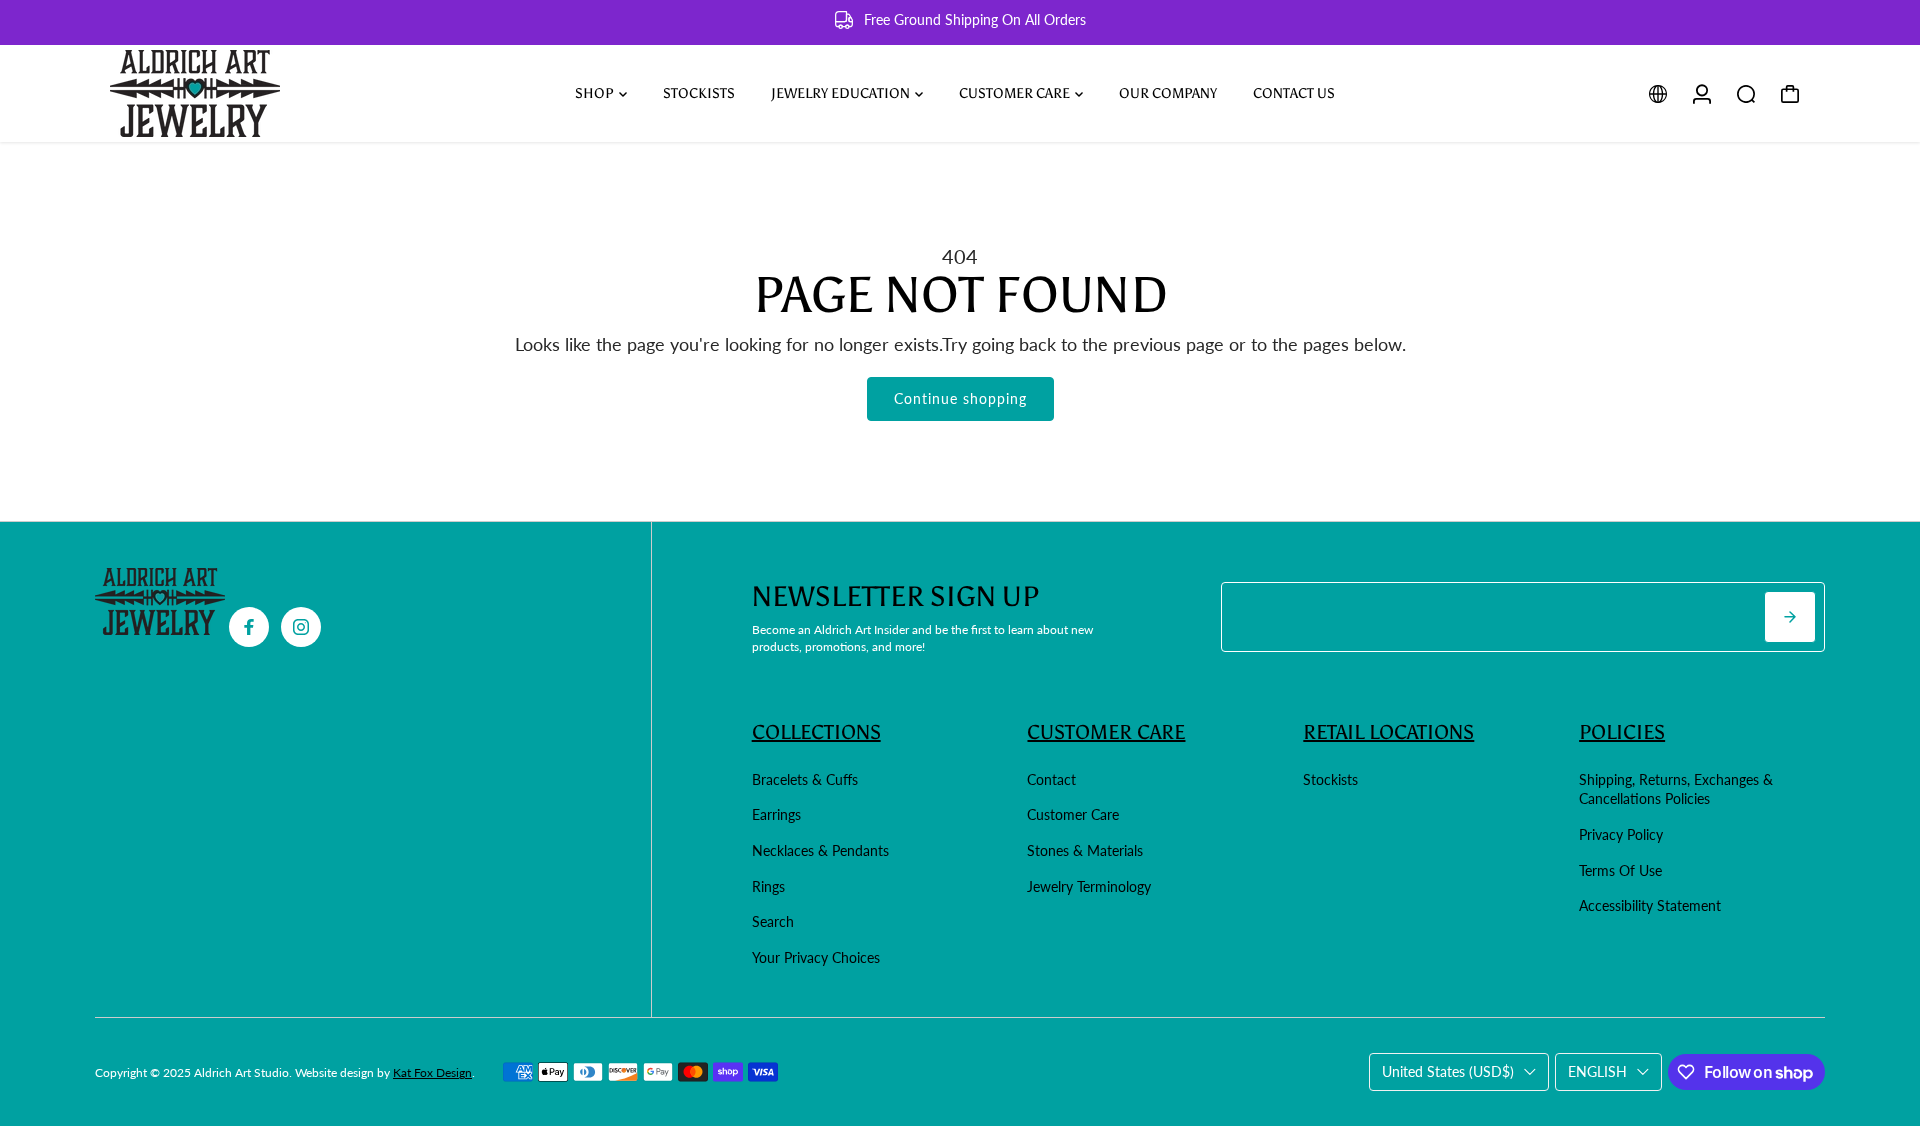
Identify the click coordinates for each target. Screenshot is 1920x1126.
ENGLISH (1597, 1071)
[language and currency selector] (1658, 94)
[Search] (1746, 94)
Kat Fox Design (432, 1072)
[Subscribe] (1790, 617)
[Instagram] (301, 627)
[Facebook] (249, 627)
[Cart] (1790, 94)
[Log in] (1702, 94)
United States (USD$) (1448, 1071)
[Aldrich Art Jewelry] (235, 93)
